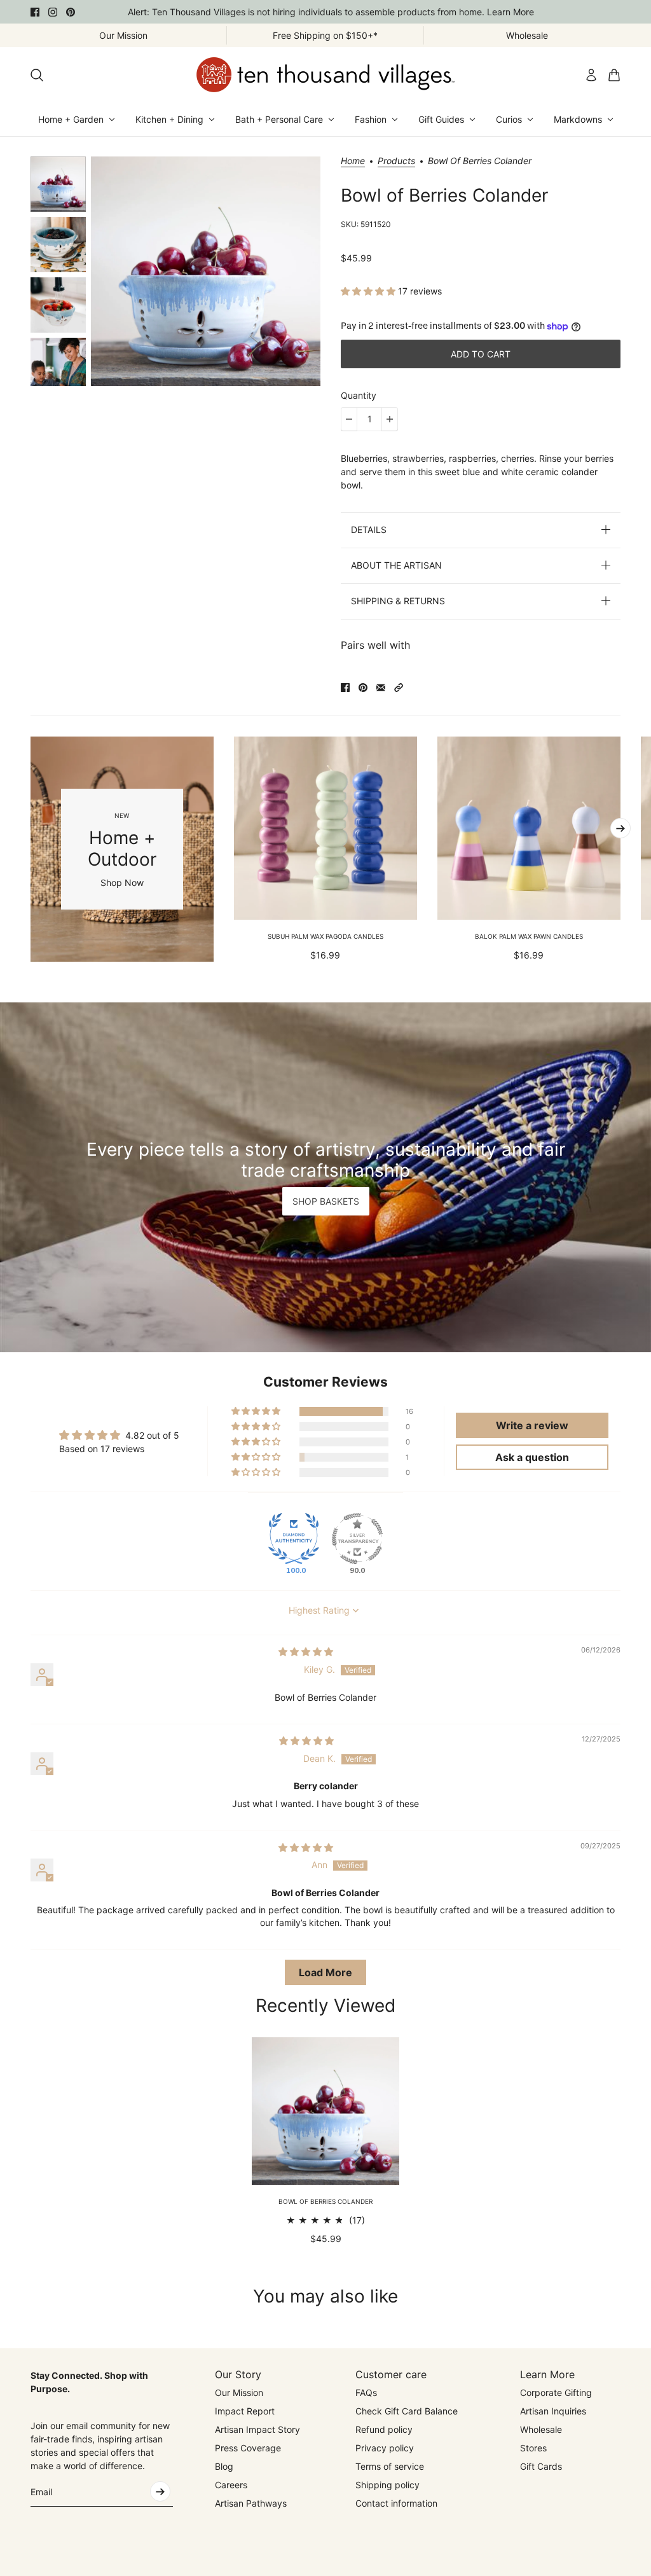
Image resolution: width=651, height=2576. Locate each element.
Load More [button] (325, 1972)
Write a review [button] (532, 1425)
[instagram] (53, 12)
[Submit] (160, 2491)
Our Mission (239, 2392)
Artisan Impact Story (257, 2429)
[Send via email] (381, 688)
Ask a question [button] (532, 1457)
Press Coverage (248, 2448)
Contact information (396, 2503)
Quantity (359, 395)
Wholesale (541, 2429)
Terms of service (390, 2466)
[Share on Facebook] (345, 688)
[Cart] (614, 75)
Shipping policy (387, 2485)
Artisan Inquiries (553, 2411)
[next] (620, 828)
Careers (231, 2485)
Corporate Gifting (556, 2392)
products (396, 161)
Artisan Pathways (251, 2503)
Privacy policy (385, 2448)
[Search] (37, 75)
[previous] (31, 849)
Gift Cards (541, 2466)
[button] (369, 291)
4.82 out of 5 (152, 1435)
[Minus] (349, 419)
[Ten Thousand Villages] (325, 75)
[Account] (591, 75)
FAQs (366, 2392)
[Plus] (390, 419)
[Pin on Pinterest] (363, 688)
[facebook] (35, 12)
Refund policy (384, 2429)
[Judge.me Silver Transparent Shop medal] (357, 1539)
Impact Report (245, 2411)
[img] (306, 1652)
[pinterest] (71, 12)
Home (353, 161)
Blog (224, 2466)
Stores (533, 2448)
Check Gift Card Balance (407, 2411)
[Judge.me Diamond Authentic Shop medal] (294, 1539)
